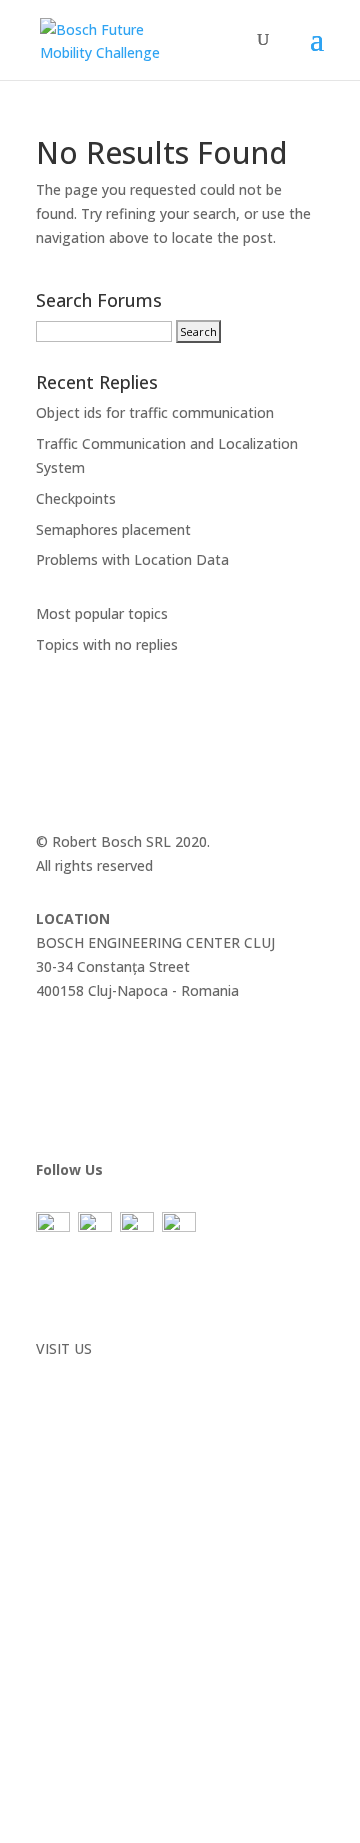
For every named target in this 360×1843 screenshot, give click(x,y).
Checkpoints (76, 498)
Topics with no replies (107, 644)
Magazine (68, 1044)
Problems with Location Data (132, 559)
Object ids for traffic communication (155, 412)
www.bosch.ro (82, 1372)
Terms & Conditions (101, 1310)
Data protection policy (109, 1287)
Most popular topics (102, 613)
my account (74, 1115)
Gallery (58, 1067)
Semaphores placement (113, 529)
